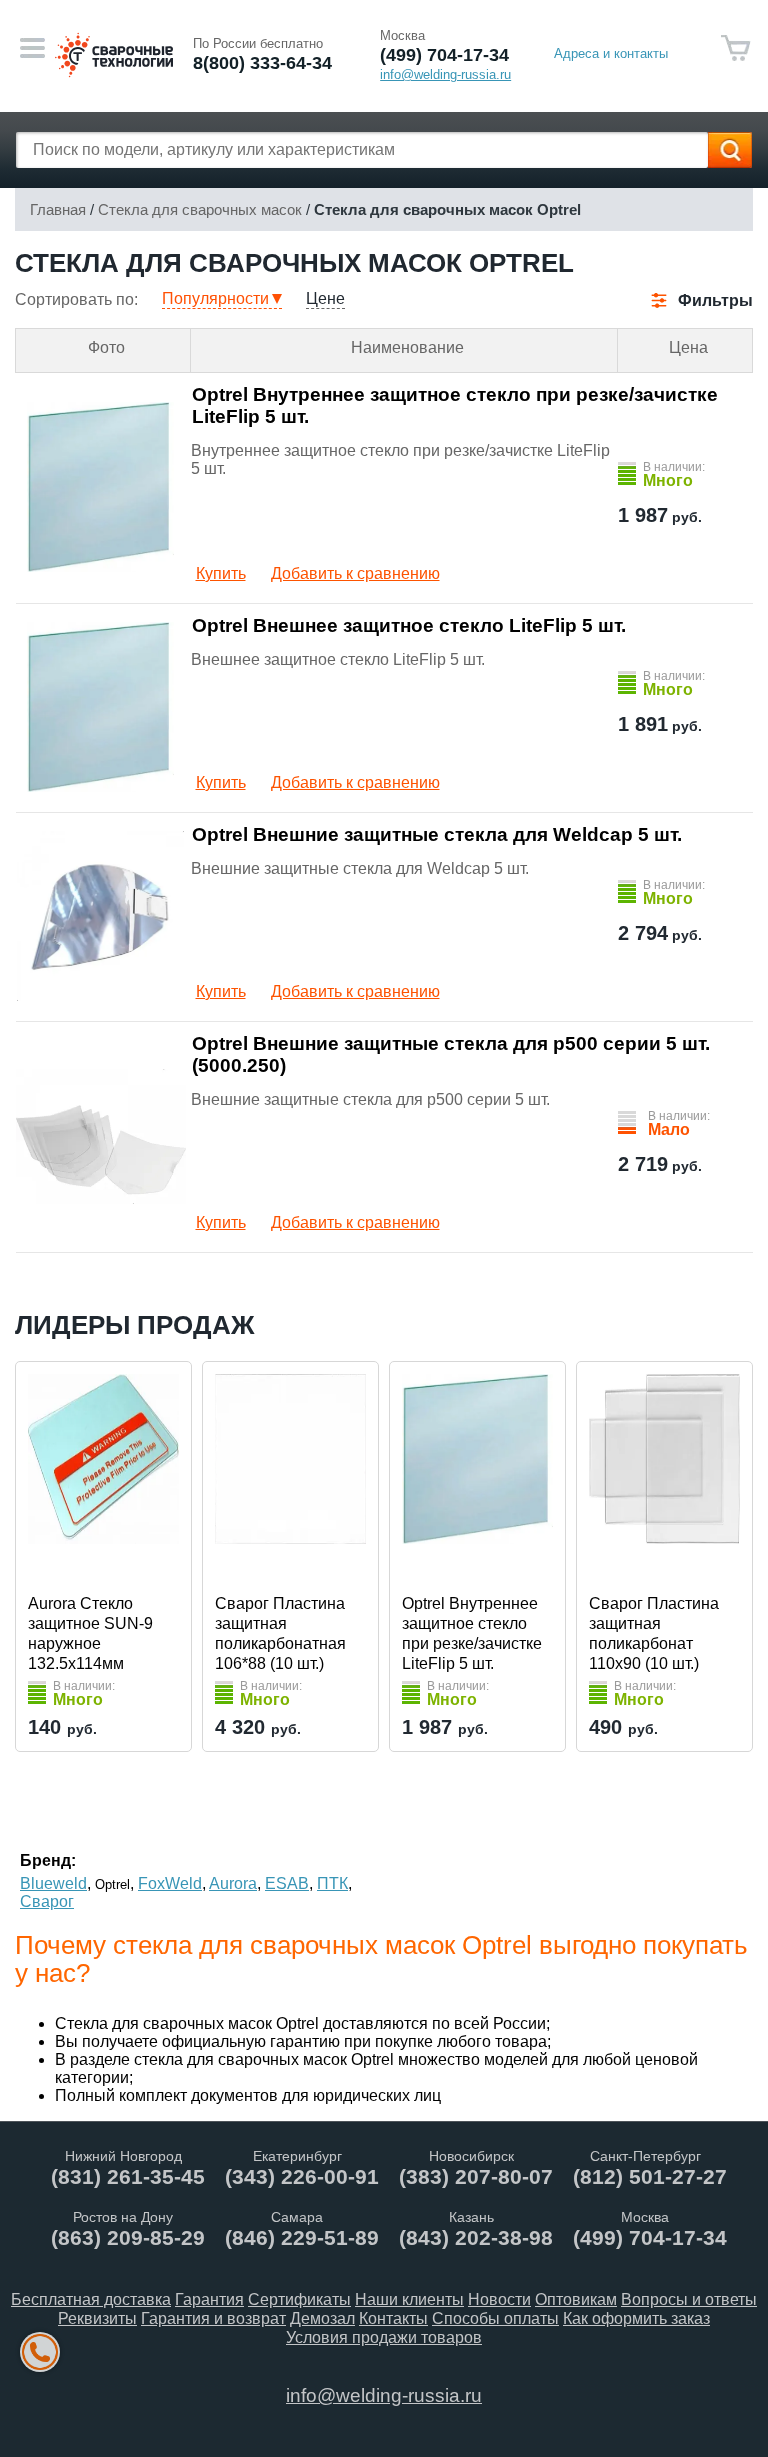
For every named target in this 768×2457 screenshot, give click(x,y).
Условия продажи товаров (384, 2337)
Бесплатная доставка (91, 2299)
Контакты (393, 2318)
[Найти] (730, 150)
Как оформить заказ (636, 2318)
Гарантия (209, 2299)
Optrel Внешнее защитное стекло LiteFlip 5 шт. (409, 625)
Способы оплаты (495, 2318)
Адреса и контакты (611, 53)
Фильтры (715, 300)
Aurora (233, 1883)
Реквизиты (97, 2318)
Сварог (47, 1901)
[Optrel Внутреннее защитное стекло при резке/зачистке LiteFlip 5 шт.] (101, 487)
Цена (688, 347)
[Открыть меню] (32, 48)
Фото (106, 347)
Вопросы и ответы (689, 2299)
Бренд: (48, 1860)
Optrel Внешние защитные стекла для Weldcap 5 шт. (437, 834)
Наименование (407, 347)
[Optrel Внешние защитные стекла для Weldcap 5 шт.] (101, 916)
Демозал (322, 2318)
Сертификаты (299, 2299)
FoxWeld (170, 1883)
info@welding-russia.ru (384, 2395)
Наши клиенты (409, 2299)
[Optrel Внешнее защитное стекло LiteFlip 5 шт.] (101, 707)
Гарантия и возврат (213, 2318)
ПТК (332, 1883)
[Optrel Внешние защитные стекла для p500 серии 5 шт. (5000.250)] (101, 1136)
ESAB (287, 1883)
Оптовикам (576, 2299)
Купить (221, 573)
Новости (499, 2299)
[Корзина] (736, 48)
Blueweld (53, 1883)
